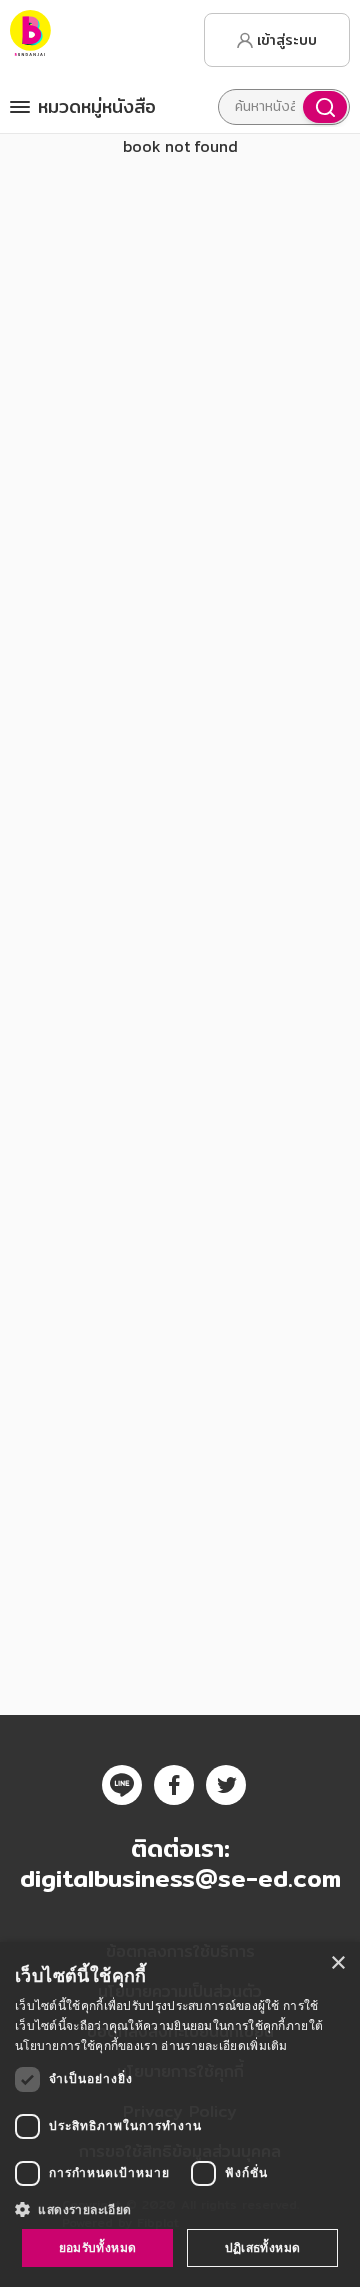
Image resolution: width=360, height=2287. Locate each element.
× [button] (337, 1963)
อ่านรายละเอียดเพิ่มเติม (224, 2045)
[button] (180, 2209)
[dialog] (180, 2114)
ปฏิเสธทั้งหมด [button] (263, 2247)
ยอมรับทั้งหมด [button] (98, 2247)
